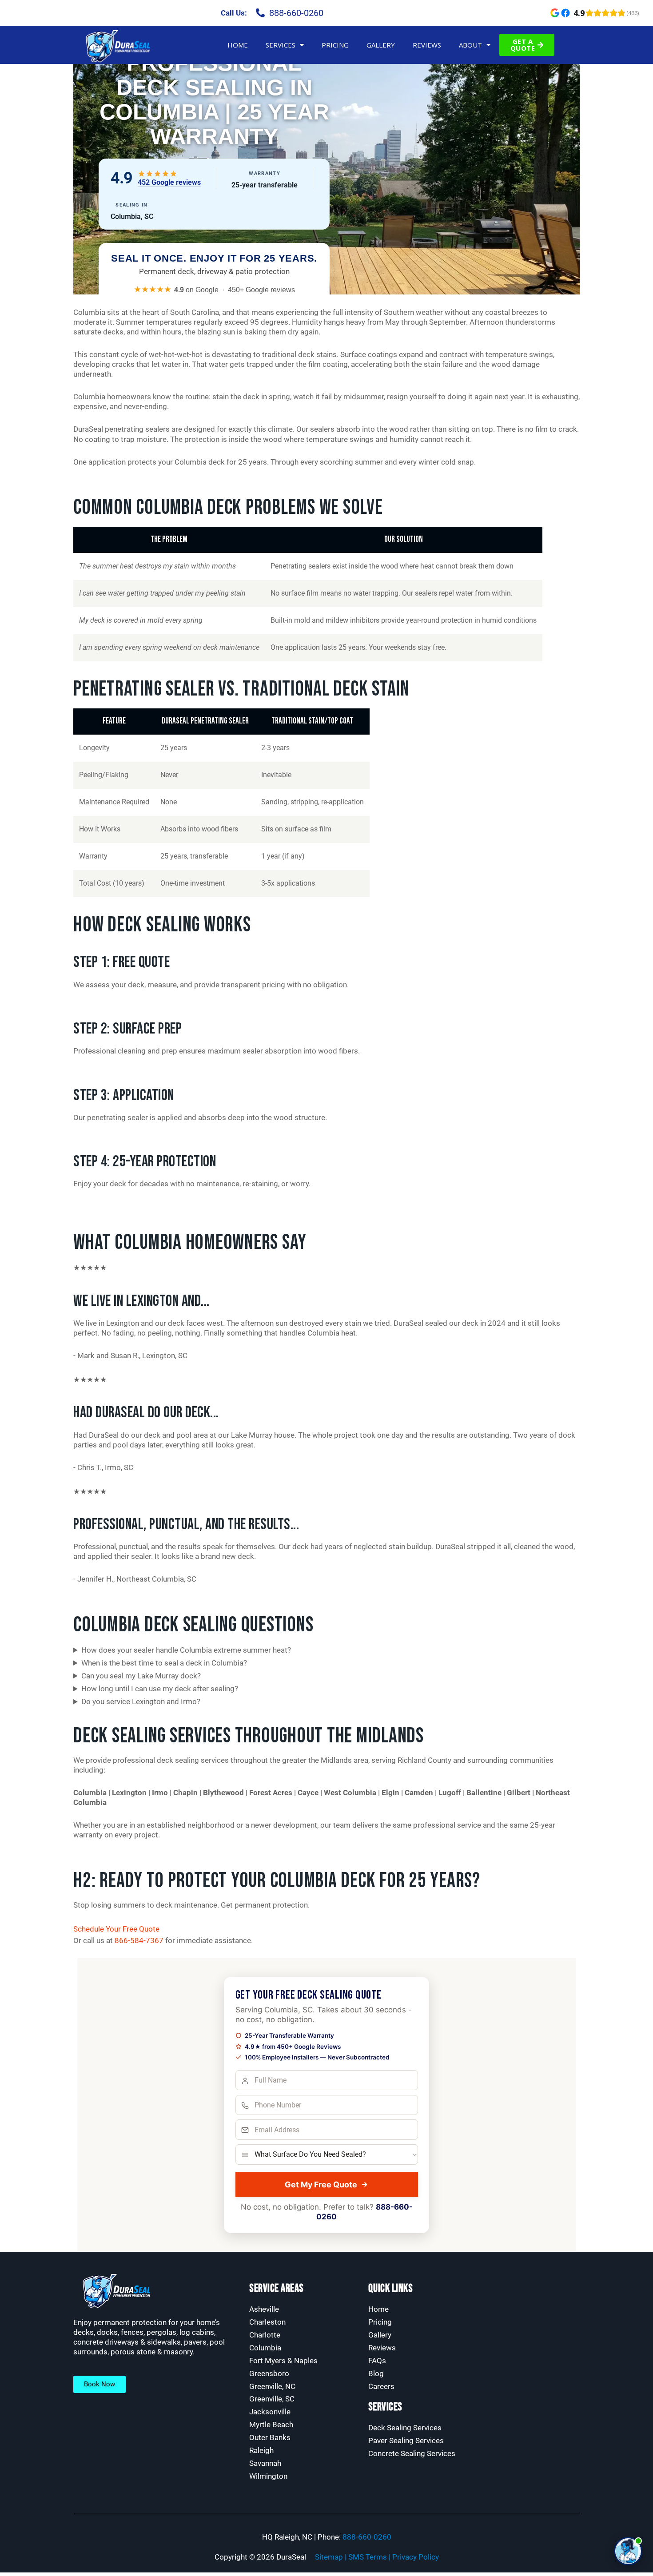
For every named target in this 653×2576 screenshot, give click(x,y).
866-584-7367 (139, 1940)
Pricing (335, 45)
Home (238, 45)
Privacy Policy (416, 2557)
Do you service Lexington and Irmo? (141, 1701)
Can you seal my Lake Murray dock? (141, 1676)
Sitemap (329, 2557)
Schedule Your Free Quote (116, 1929)
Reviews (427, 45)
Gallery (381, 45)
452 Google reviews (169, 182)
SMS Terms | (370, 2557)
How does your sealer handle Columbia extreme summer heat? (186, 1650)
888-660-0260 (367, 2537)
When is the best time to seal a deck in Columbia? (164, 1663)
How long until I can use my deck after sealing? (160, 1689)
